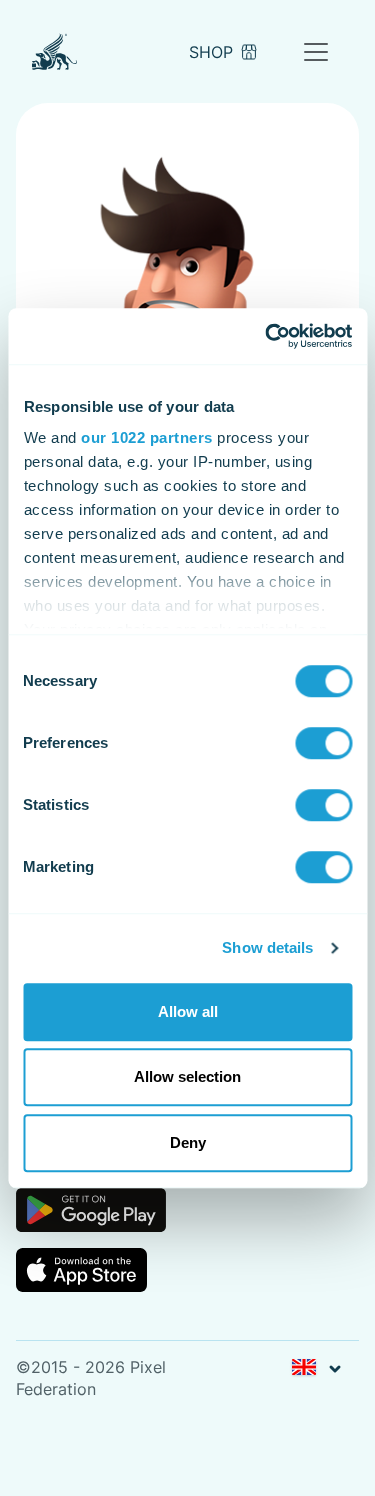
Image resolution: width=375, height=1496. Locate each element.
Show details (267, 947)
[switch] (323, 743)
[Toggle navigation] (316, 52)
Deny (188, 1142)
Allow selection (187, 1076)
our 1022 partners (147, 437)
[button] (316, 1368)
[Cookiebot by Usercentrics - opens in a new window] (267, 336)
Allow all (188, 1011)
